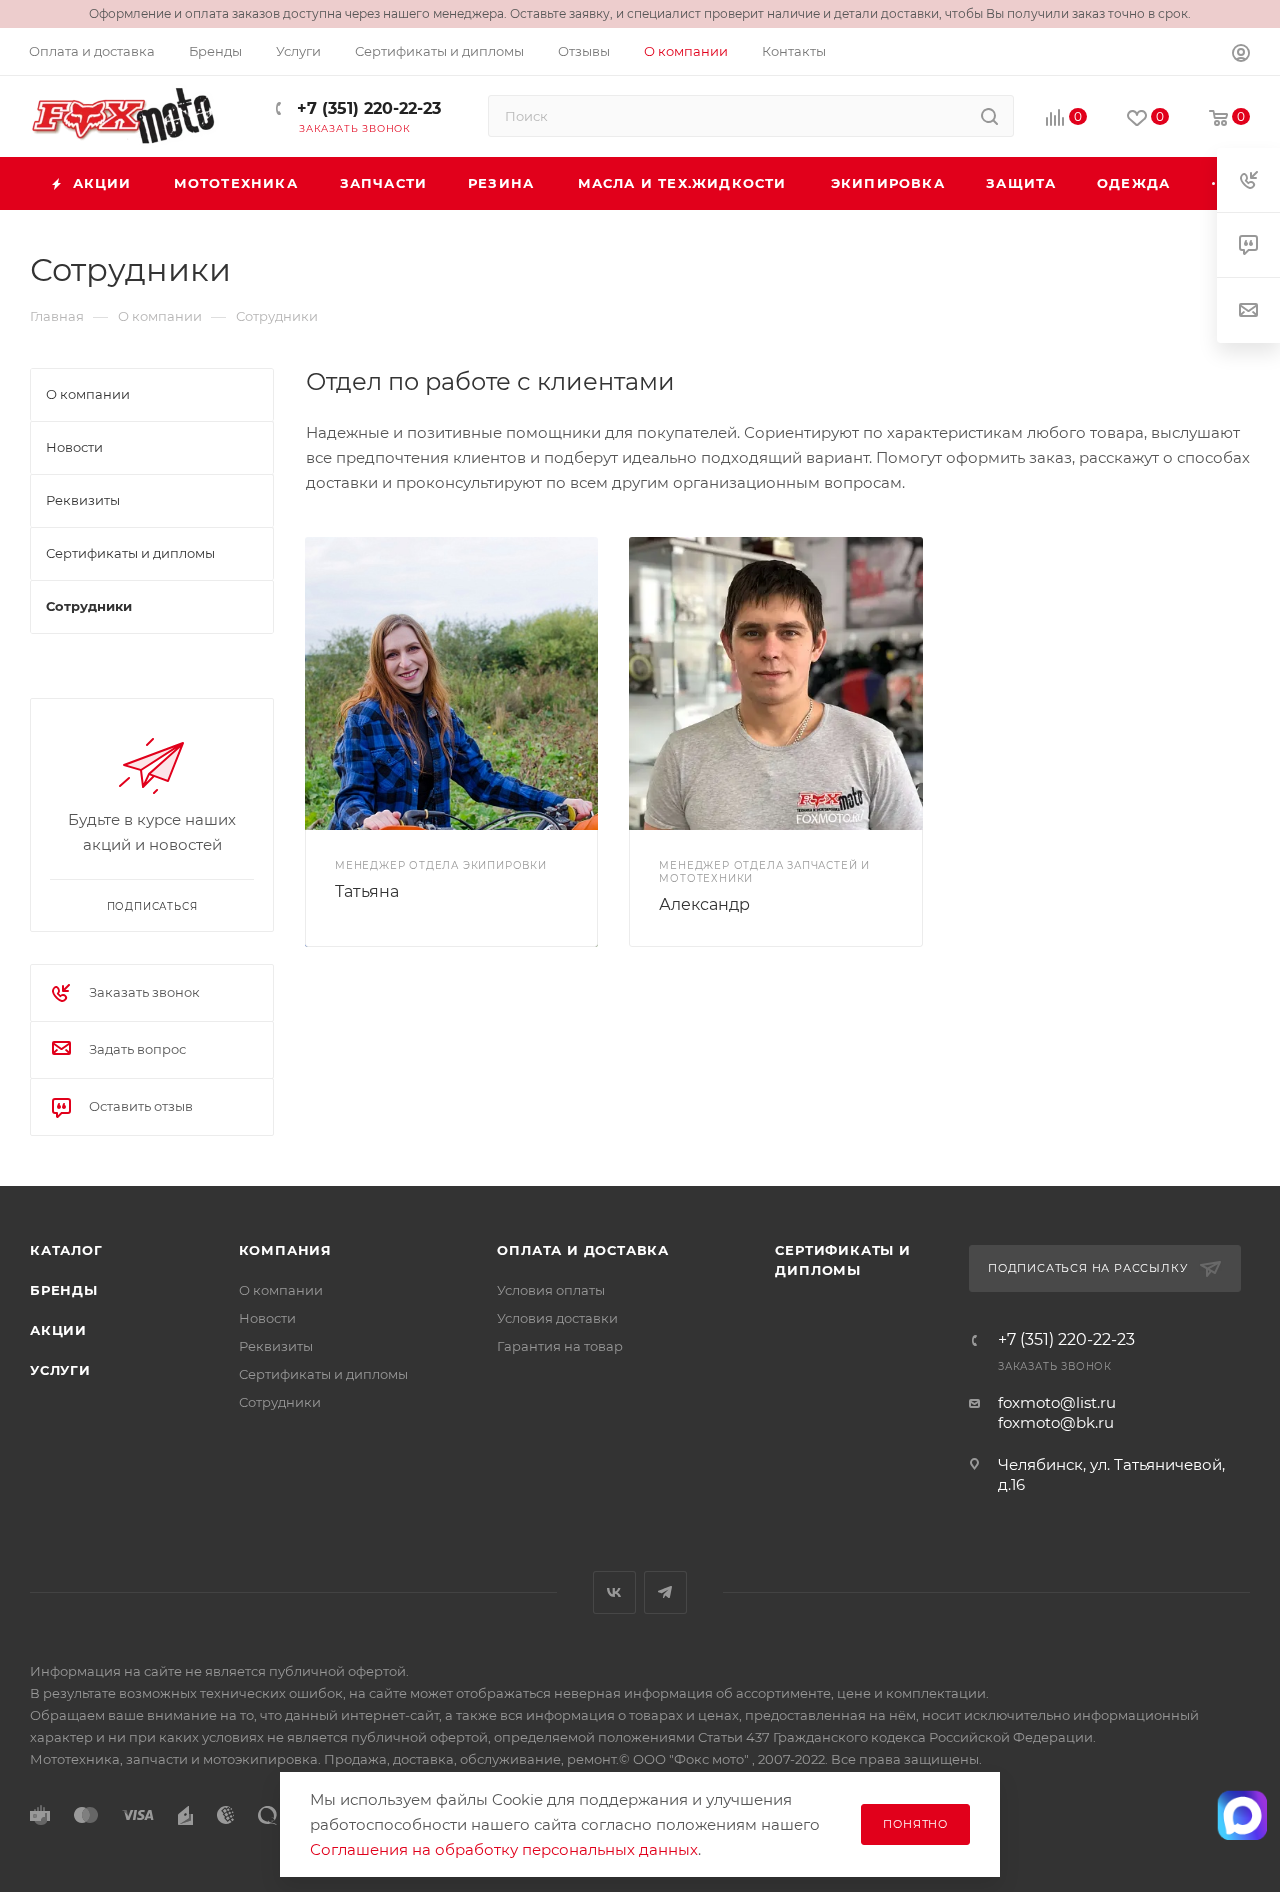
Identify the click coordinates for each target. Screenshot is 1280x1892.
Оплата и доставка (583, 1250)
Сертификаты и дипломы (323, 1374)
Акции (58, 1330)
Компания (285, 1250)
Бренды (64, 1290)
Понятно (915, 1824)
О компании (281, 1290)
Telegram (665, 1592)
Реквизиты (276, 1346)
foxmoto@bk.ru (1056, 1422)
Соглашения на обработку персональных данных (504, 1849)
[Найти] (989, 116)
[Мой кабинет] (1241, 55)
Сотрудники (280, 1402)
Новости (267, 1318)
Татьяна (367, 891)
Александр (704, 904)
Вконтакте (614, 1592)
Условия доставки (557, 1318)
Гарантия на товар (560, 1346)
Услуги (60, 1370)
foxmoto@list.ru (1057, 1402)
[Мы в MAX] (1242, 1814)
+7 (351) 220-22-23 (366, 108)
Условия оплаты (551, 1290)
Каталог (66, 1250)
